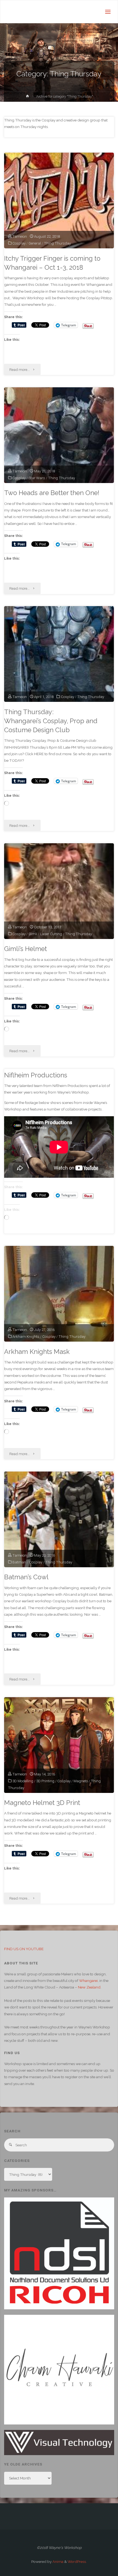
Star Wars (37, 478)
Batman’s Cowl (26, 1577)
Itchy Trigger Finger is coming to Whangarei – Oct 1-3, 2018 (52, 263)
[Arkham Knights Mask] (59, 1294)
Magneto (81, 1781)
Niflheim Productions (36, 1075)
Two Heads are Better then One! (52, 493)
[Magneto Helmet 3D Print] (59, 1745)
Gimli (33, 934)
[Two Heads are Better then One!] (59, 435)
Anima (57, 2562)
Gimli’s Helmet (26, 949)
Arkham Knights (26, 1336)
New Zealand (89, 1987)
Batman (19, 1562)
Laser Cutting (51, 934)
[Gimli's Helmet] (59, 891)
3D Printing (45, 1781)
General (35, 243)
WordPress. (77, 2562)
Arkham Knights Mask (37, 1352)
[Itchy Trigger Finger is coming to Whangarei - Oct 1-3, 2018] (59, 200)
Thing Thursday (57, 243)
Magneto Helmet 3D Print (42, 1803)
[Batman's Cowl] (59, 1519)
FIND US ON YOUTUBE (24, 1949)
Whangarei (88, 1981)
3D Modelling (23, 1781)
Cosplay (19, 243)
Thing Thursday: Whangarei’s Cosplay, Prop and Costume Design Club (51, 721)
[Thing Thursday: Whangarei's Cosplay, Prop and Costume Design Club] (59, 654)
